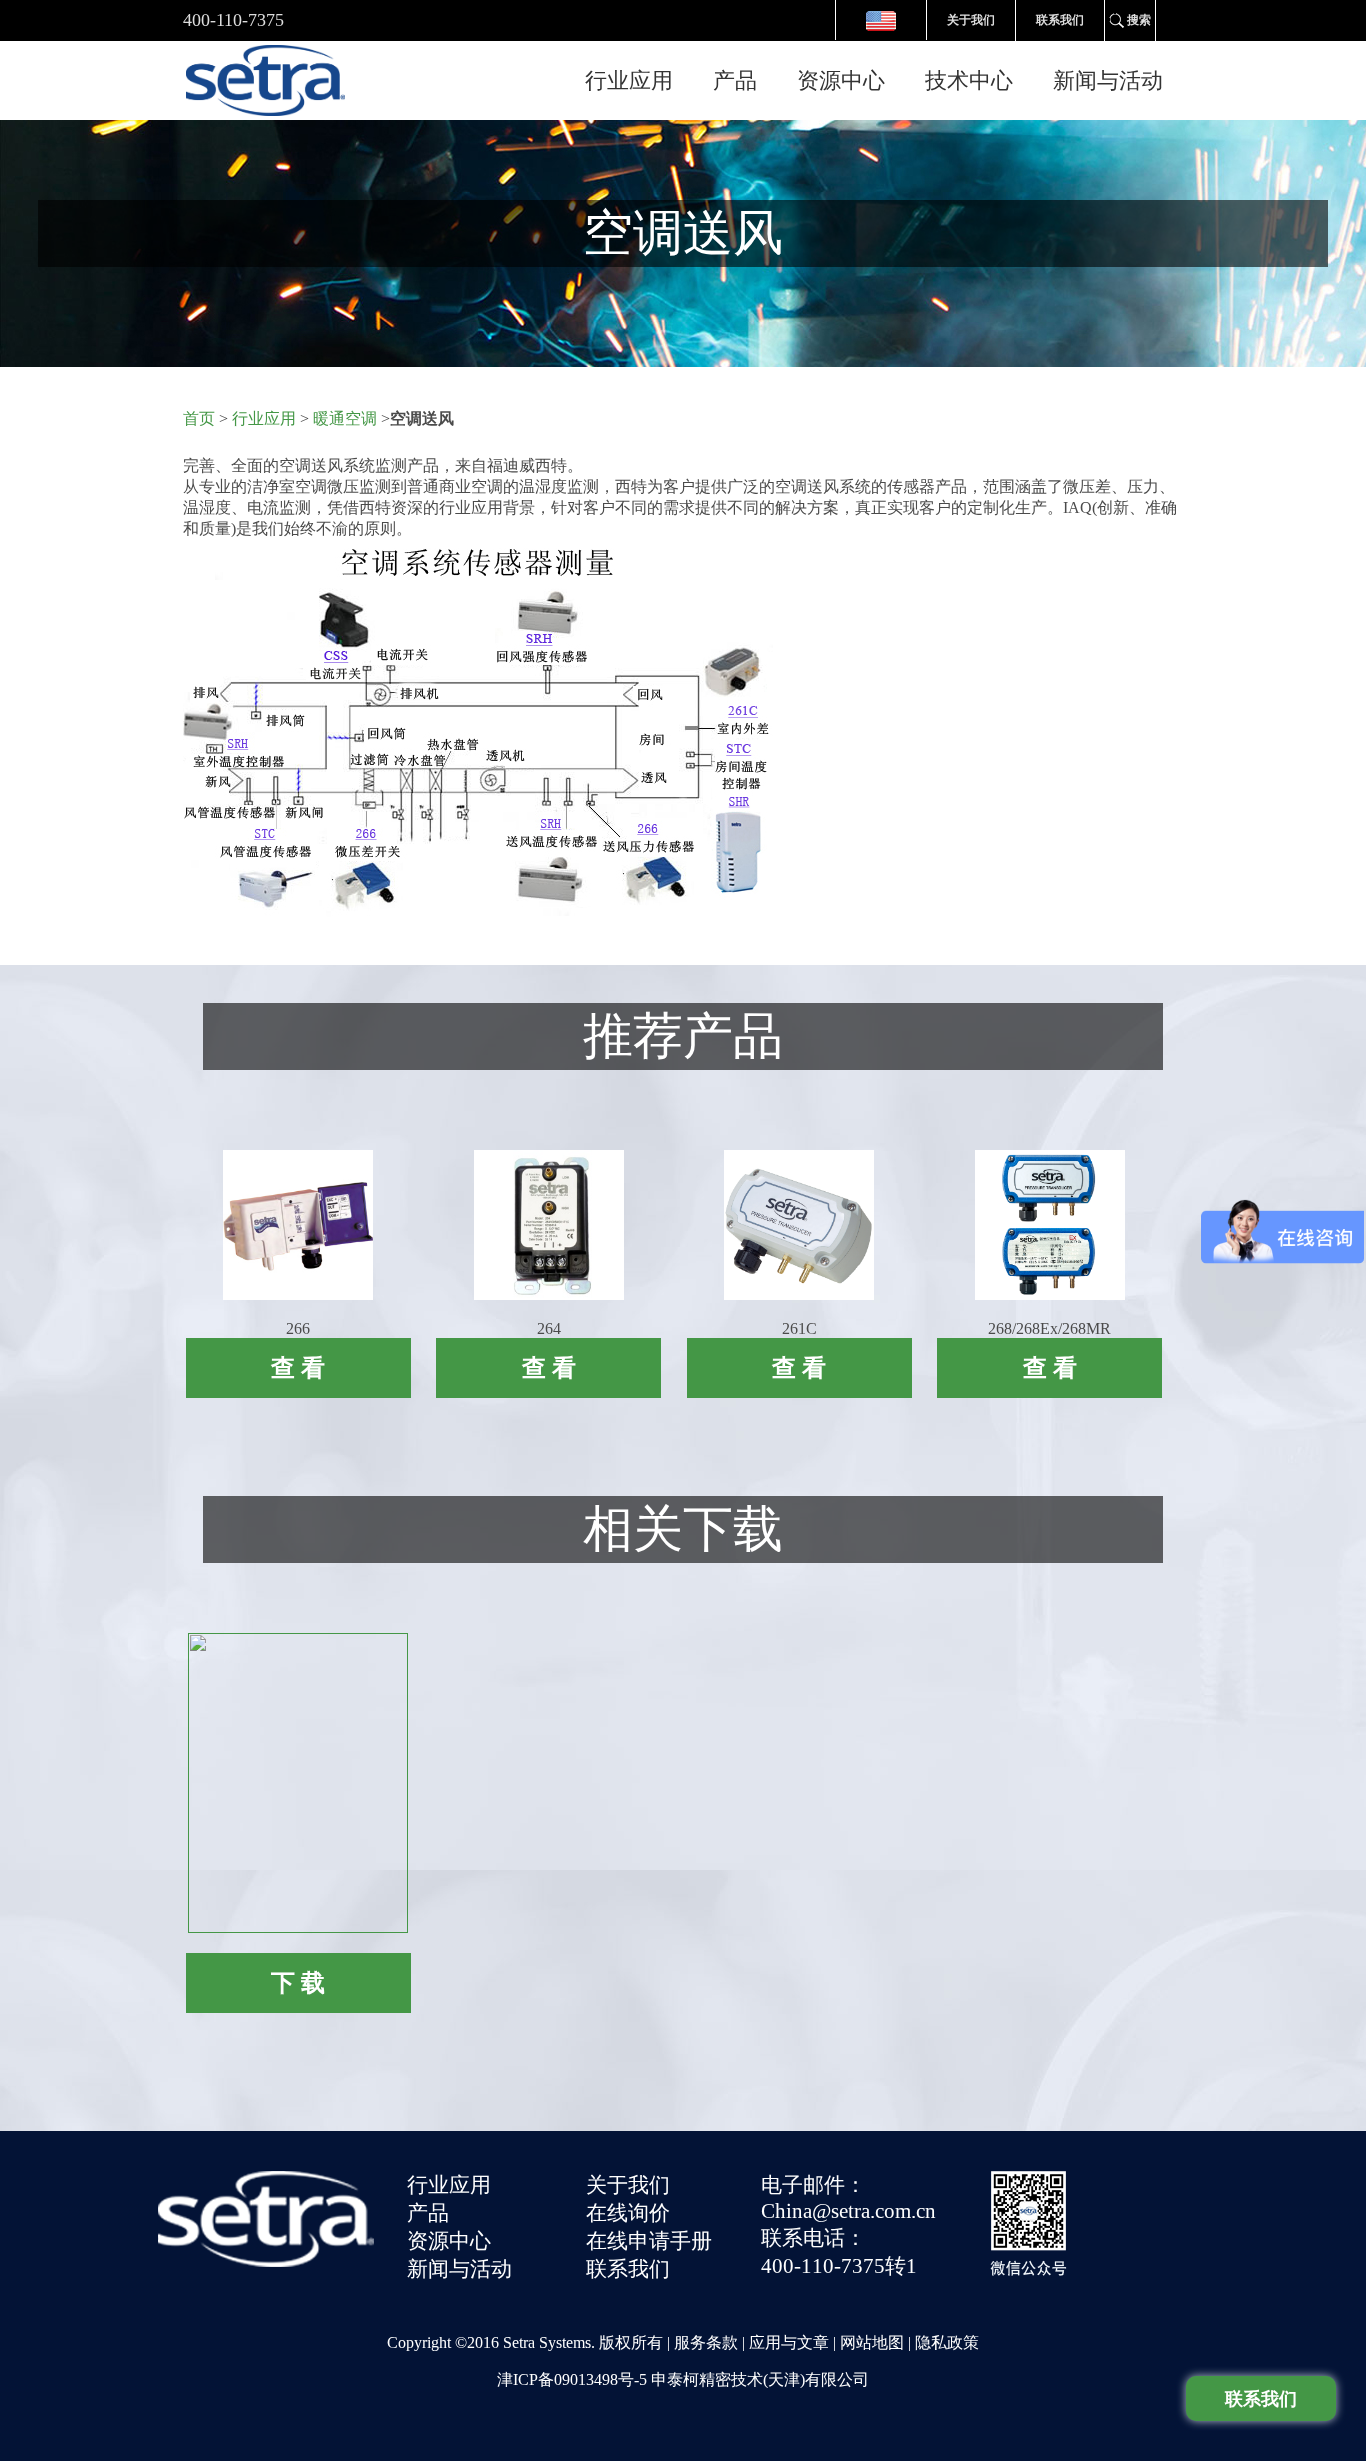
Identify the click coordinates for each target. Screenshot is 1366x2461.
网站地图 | (877, 2342)
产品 (735, 80)
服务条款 (706, 2342)
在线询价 (628, 2213)
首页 (199, 418)
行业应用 (629, 80)
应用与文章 (789, 2342)
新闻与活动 (1108, 80)
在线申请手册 (649, 2241)
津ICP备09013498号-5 (572, 2379)
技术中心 (969, 80)
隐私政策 (947, 2342)
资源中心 (841, 80)
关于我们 (971, 20)
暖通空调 (347, 418)
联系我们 (1060, 20)
